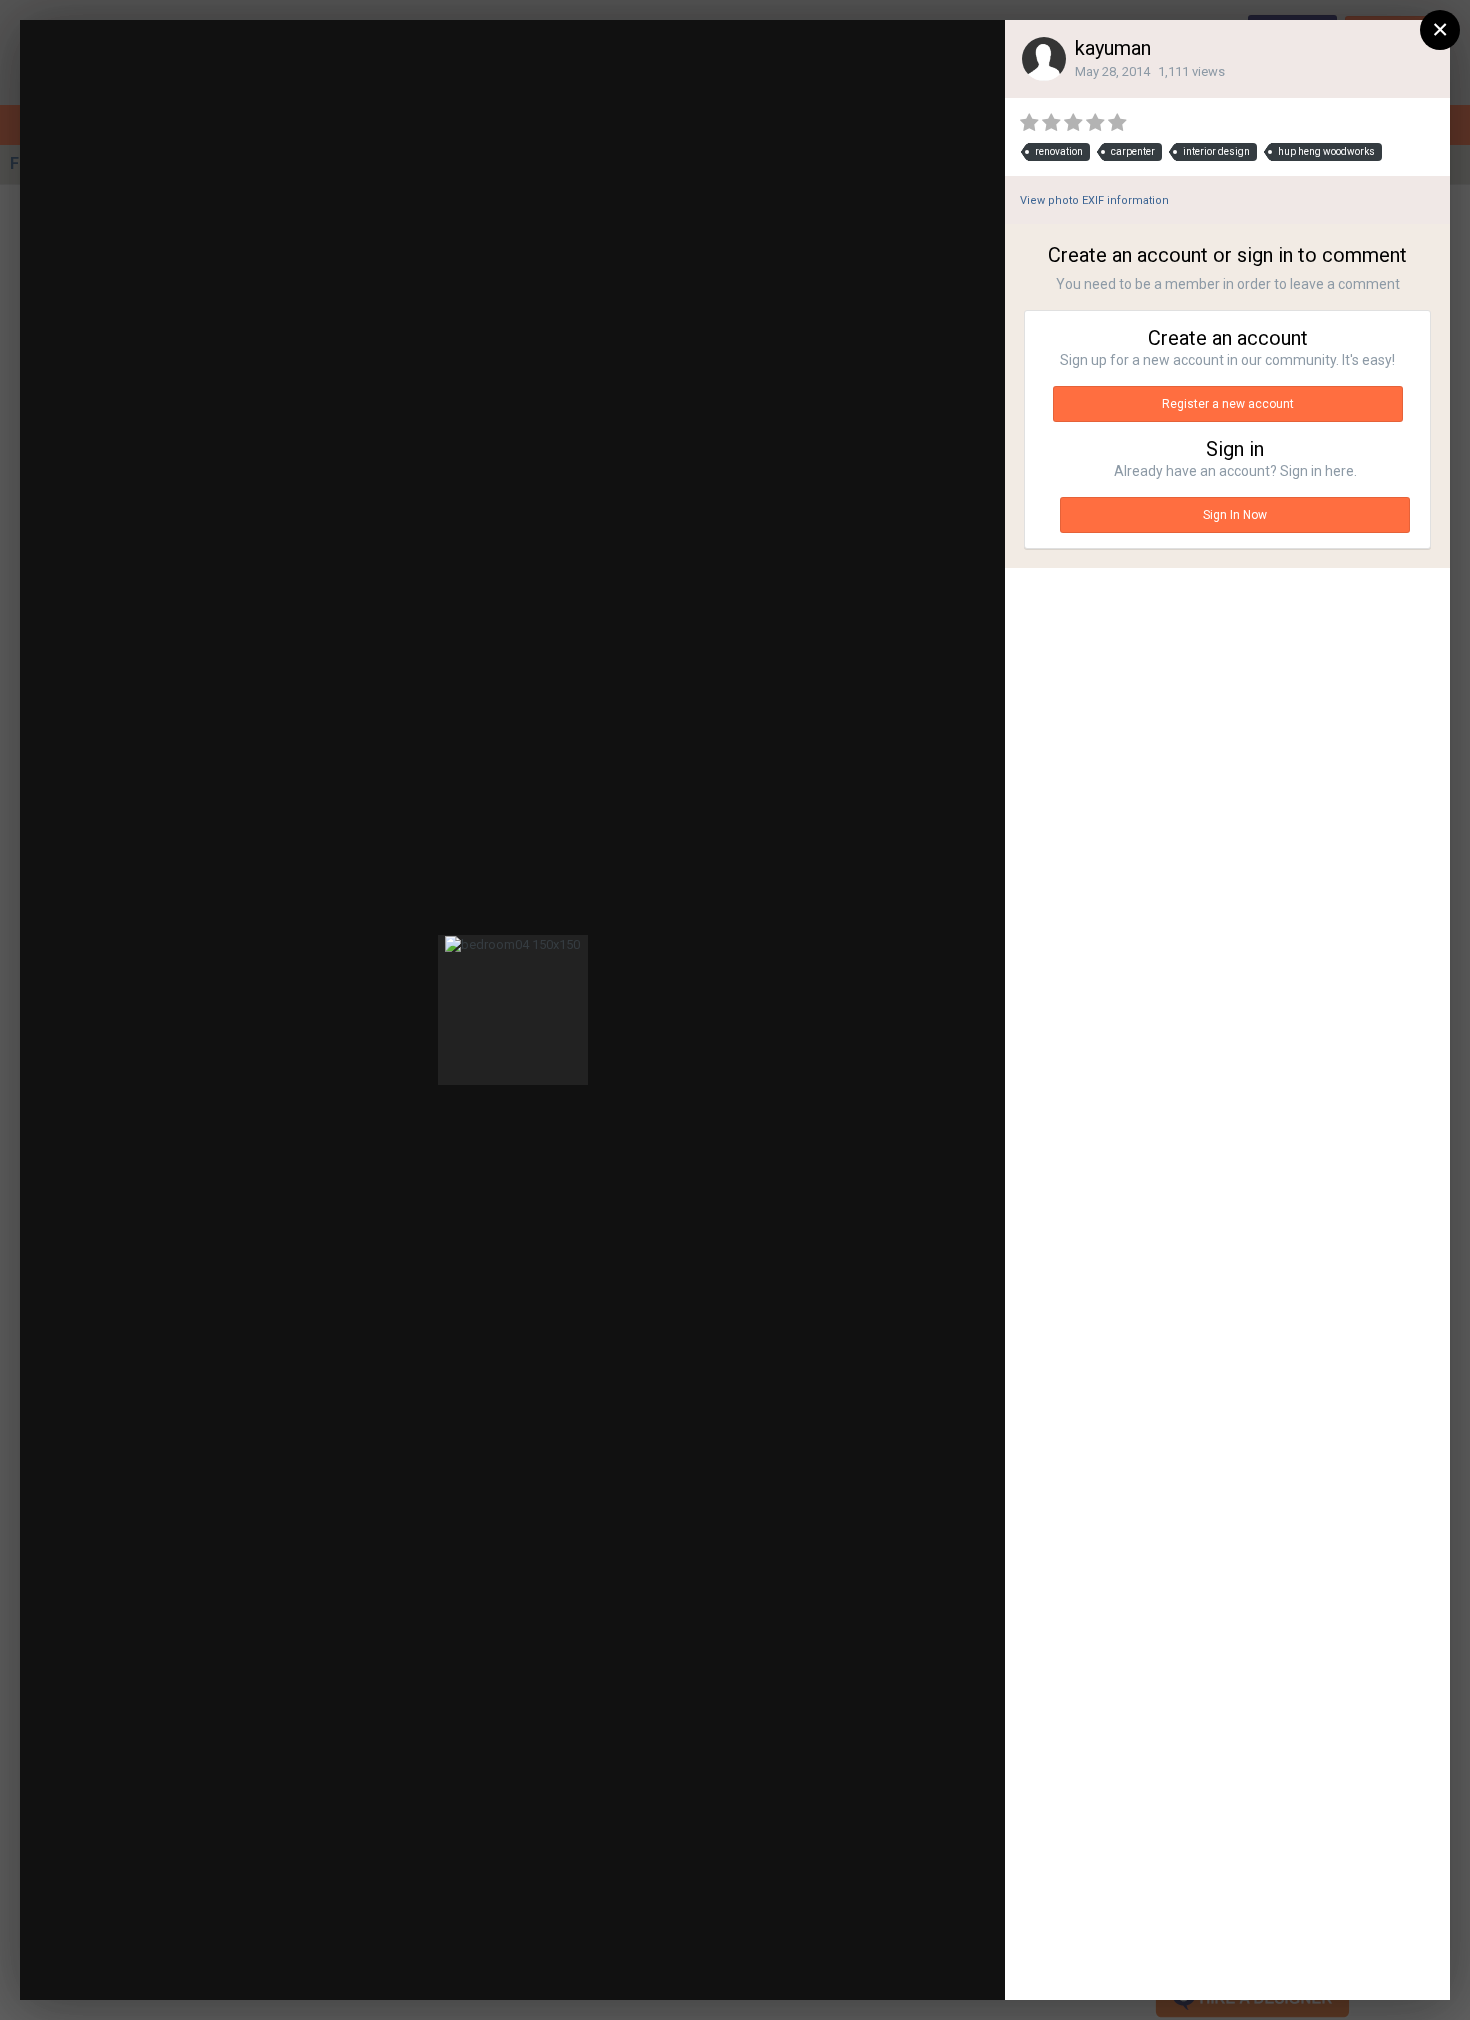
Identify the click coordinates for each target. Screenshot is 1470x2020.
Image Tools (825, 1965)
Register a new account (1228, 404)
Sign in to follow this (748, 53)
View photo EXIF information (1094, 200)
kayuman (1113, 48)
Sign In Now (1235, 515)
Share (941, 1965)
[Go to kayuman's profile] (1044, 59)
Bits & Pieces (176, 72)
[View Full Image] (971, 55)
